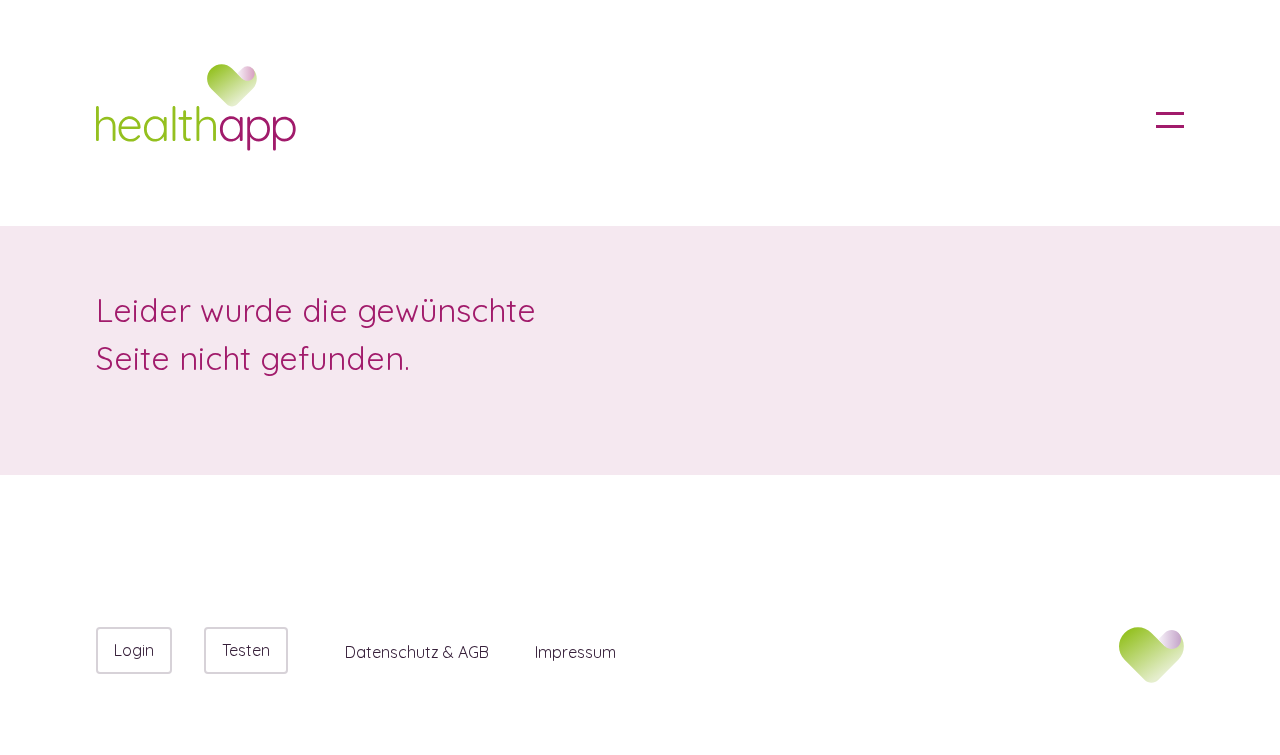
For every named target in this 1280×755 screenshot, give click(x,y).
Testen (246, 650)
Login (134, 650)
